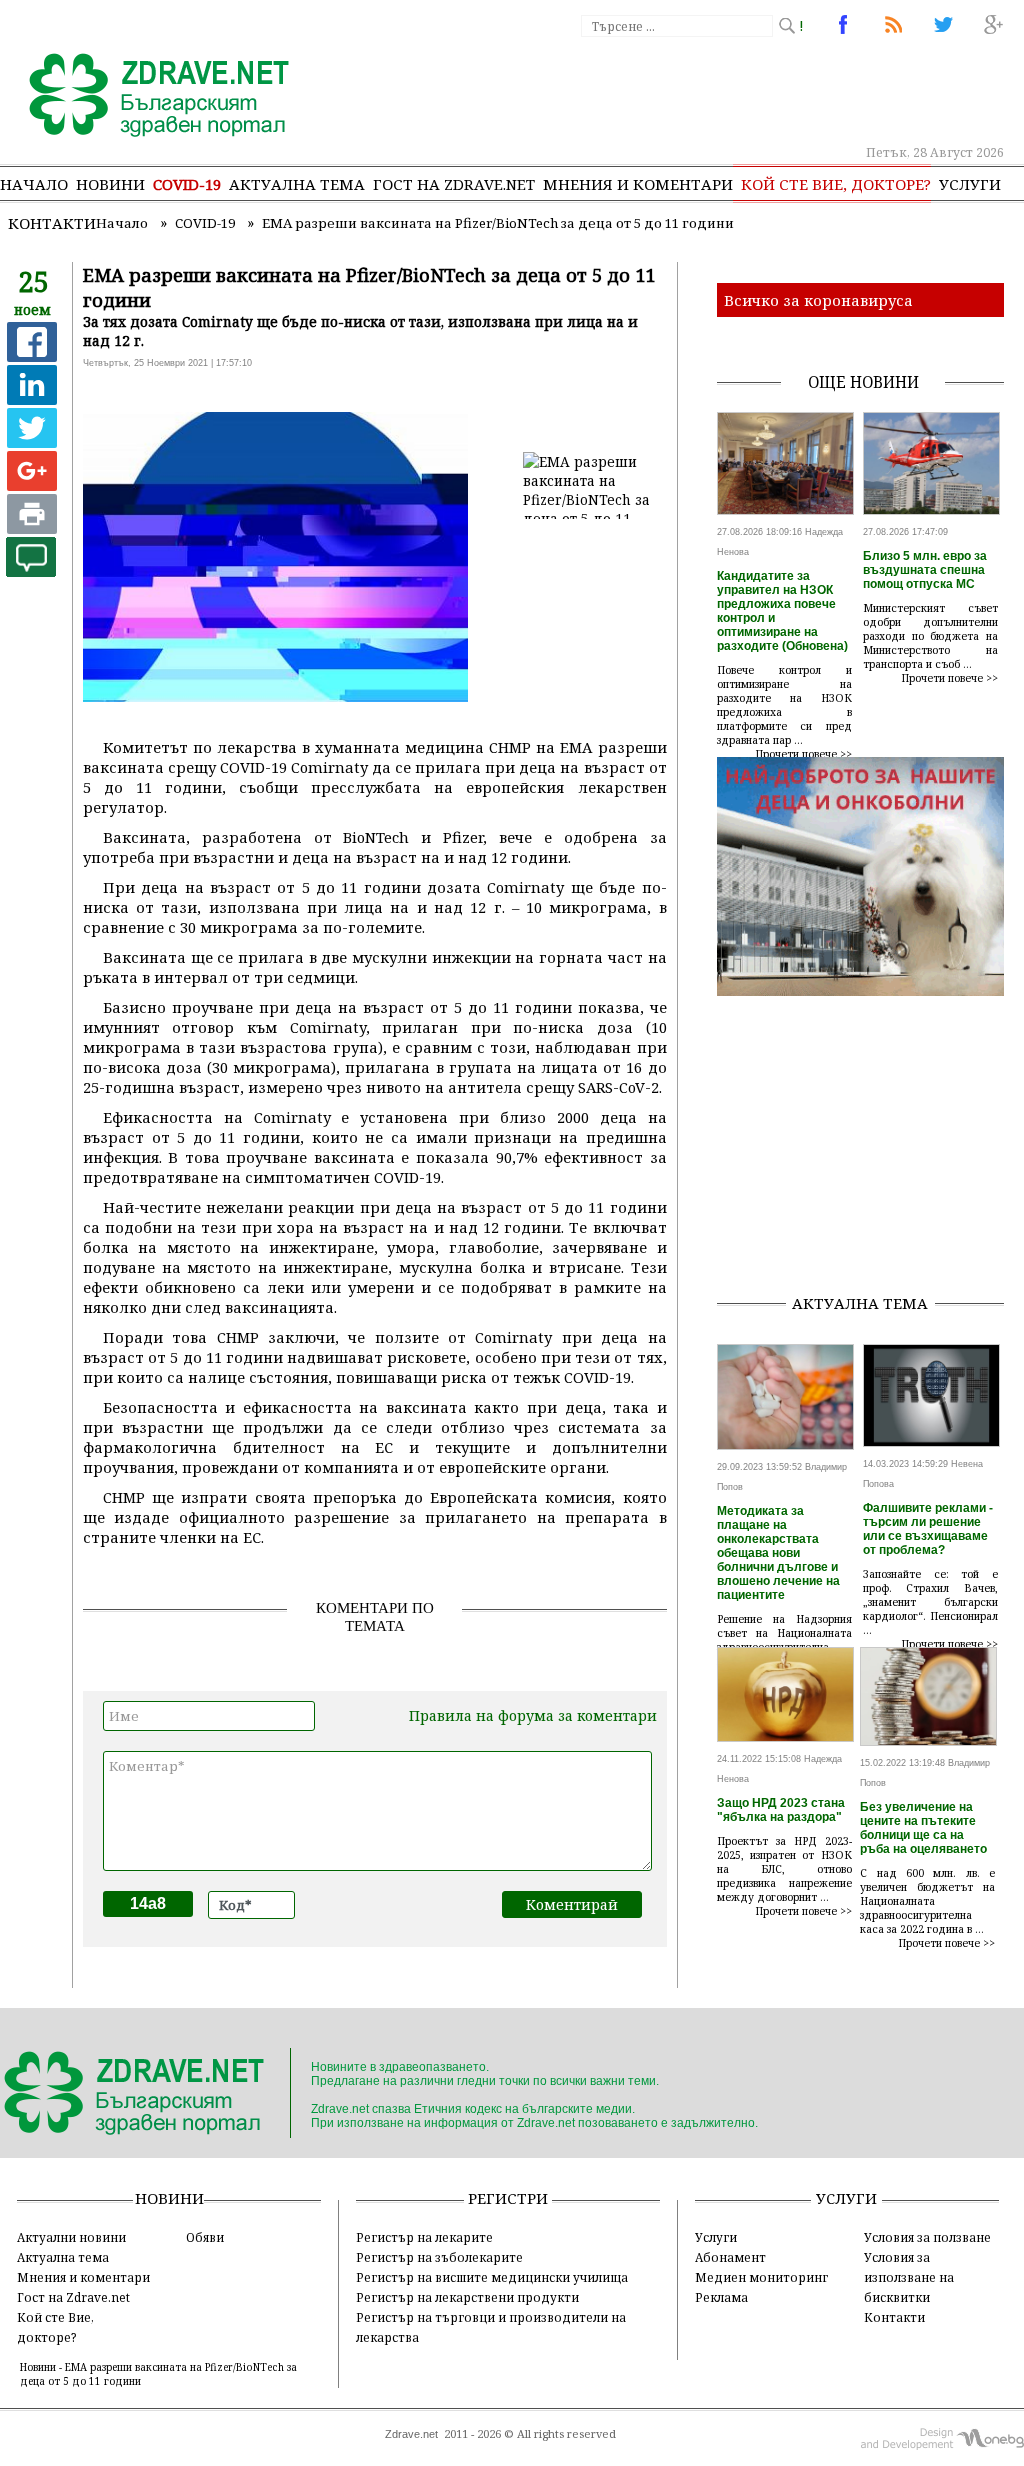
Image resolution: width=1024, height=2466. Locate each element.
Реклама (721, 2297)
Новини (110, 184)
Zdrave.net (411, 2434)
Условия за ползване (927, 2237)
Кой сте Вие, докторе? (836, 184)
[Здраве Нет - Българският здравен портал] (147, 97)
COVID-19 (187, 184)
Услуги (970, 184)
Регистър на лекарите (424, 2237)
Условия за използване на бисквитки (909, 2277)
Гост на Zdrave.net (73, 2297)
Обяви (205, 2237)
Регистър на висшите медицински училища (492, 2277)
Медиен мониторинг (761, 2277)
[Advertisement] (870, 1152)
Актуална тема (297, 184)
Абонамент (730, 2257)
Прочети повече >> (804, 754)
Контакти (52, 223)
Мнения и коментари (638, 184)
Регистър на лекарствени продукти (467, 2297)
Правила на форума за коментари (533, 1715)
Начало (34, 184)
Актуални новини (71, 2237)
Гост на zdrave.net (454, 184)
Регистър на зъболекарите (439, 2257)
